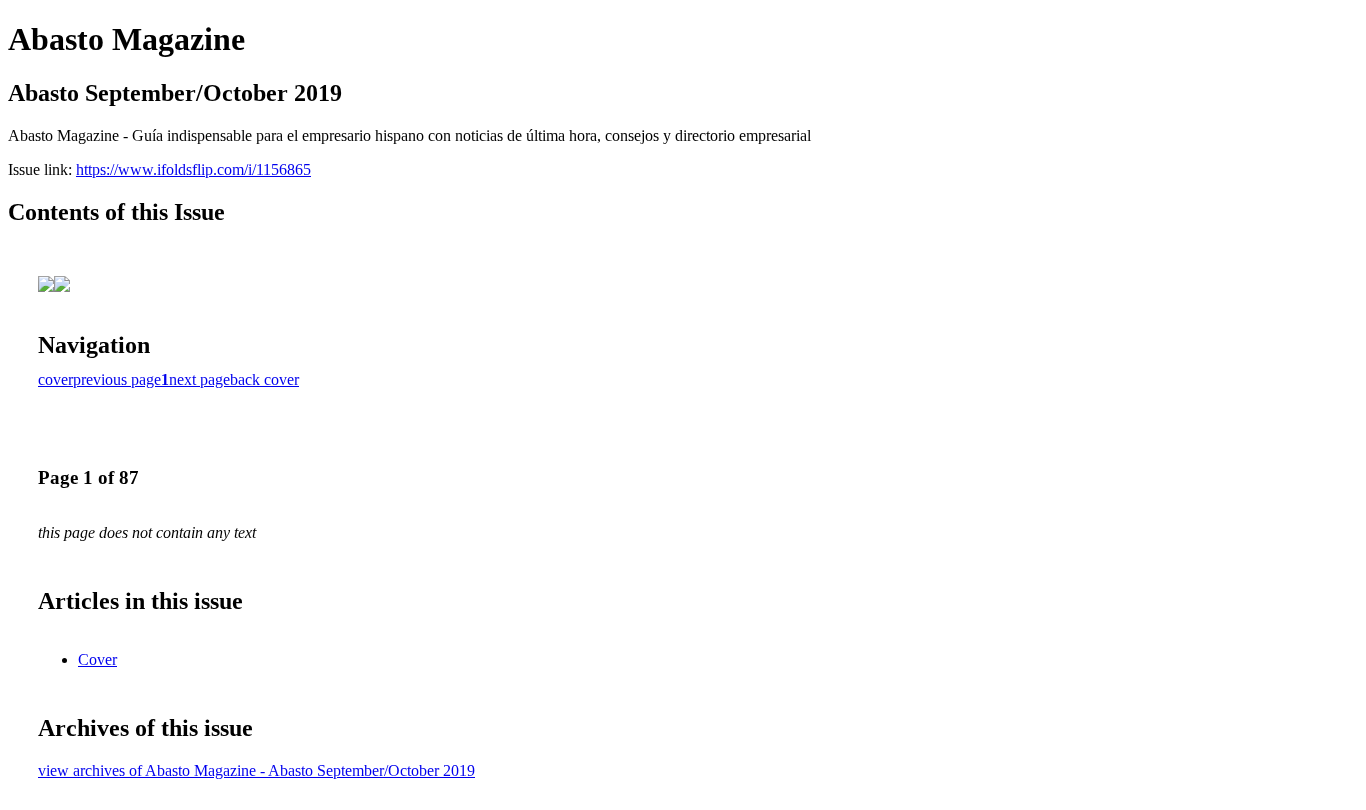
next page (199, 379)
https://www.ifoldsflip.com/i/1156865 (193, 169)
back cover (264, 379)
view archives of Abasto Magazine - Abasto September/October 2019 (256, 770)
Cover (97, 659)
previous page (117, 379)
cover (55, 379)
